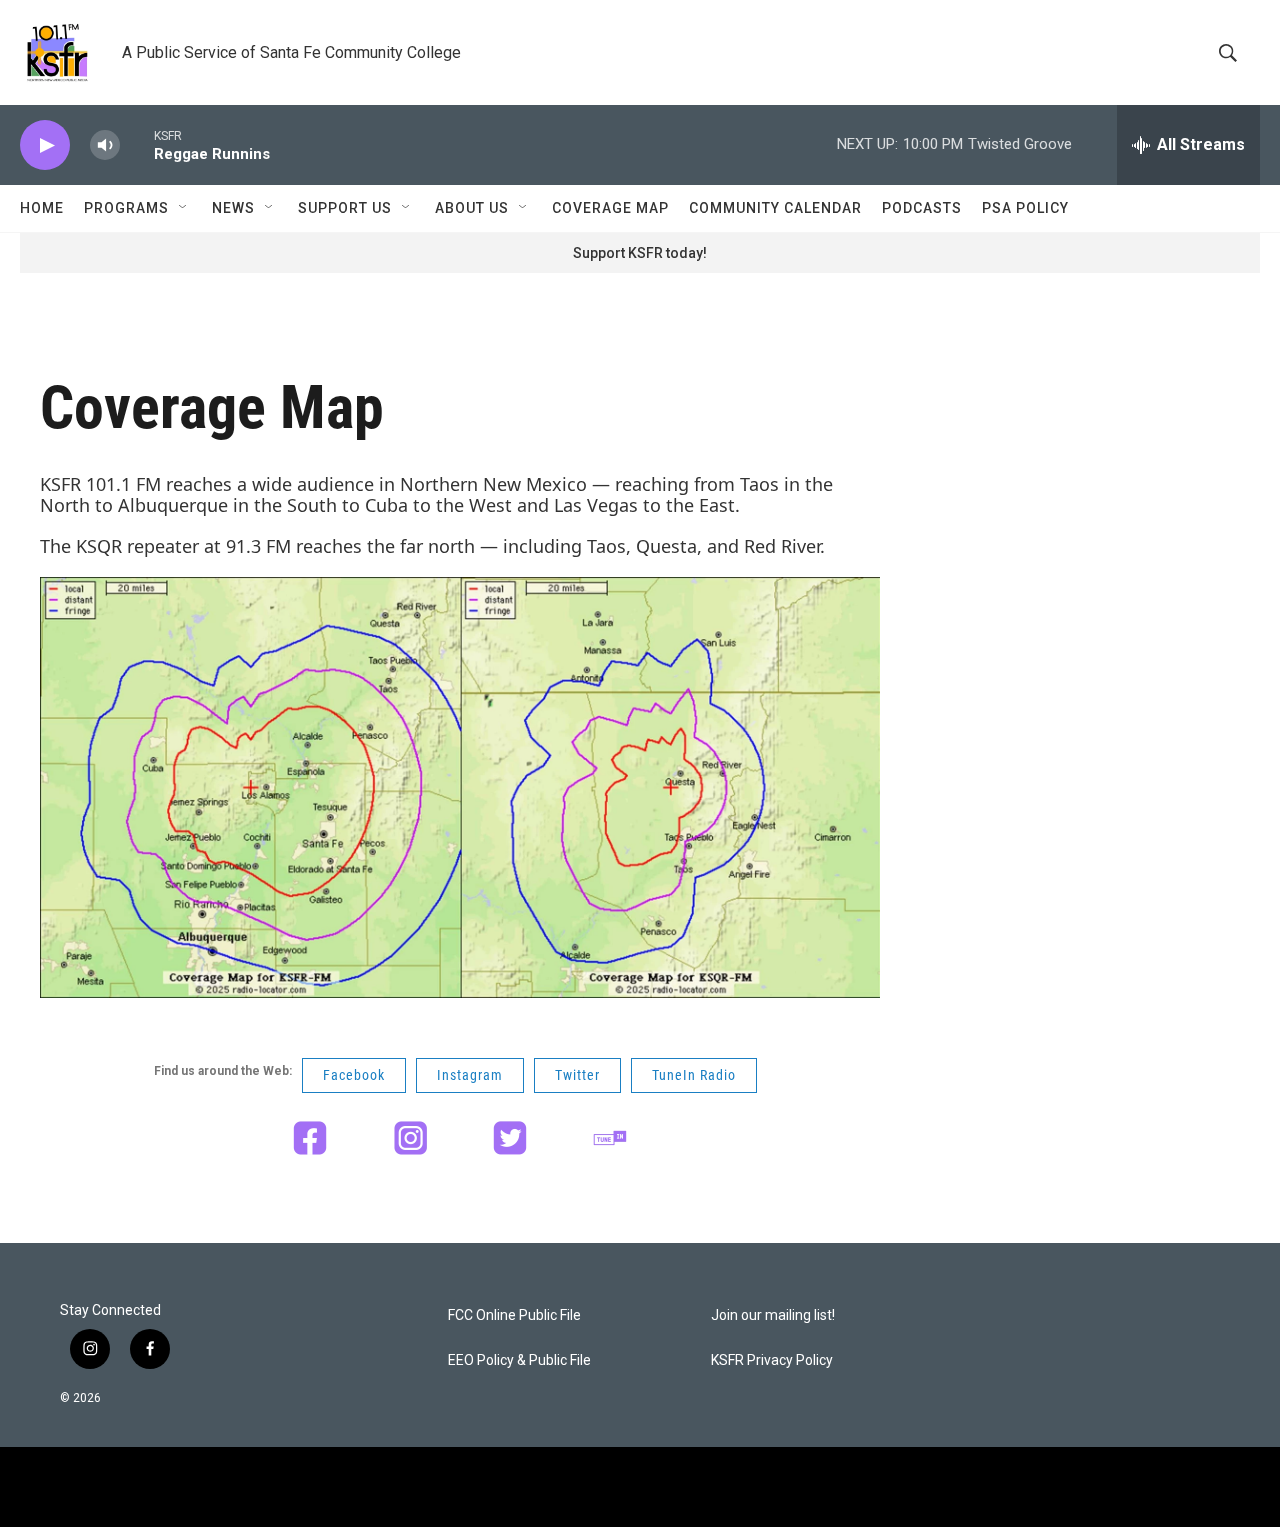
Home (42, 208)
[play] (45, 145)
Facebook (354, 1075)
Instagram (470, 1075)
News (233, 208)
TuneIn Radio (694, 1075)
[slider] (137, 144)
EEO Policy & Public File (519, 1360)
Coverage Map (610, 208)
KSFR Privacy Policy (772, 1360)
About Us (472, 208)
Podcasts (922, 208)
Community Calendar (775, 208)
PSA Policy (1025, 208)
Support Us (345, 208)
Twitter (577, 1075)
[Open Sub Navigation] (184, 208)
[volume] (105, 145)
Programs (126, 208)
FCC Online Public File (514, 1315)
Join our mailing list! (773, 1315)
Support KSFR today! (640, 253)
